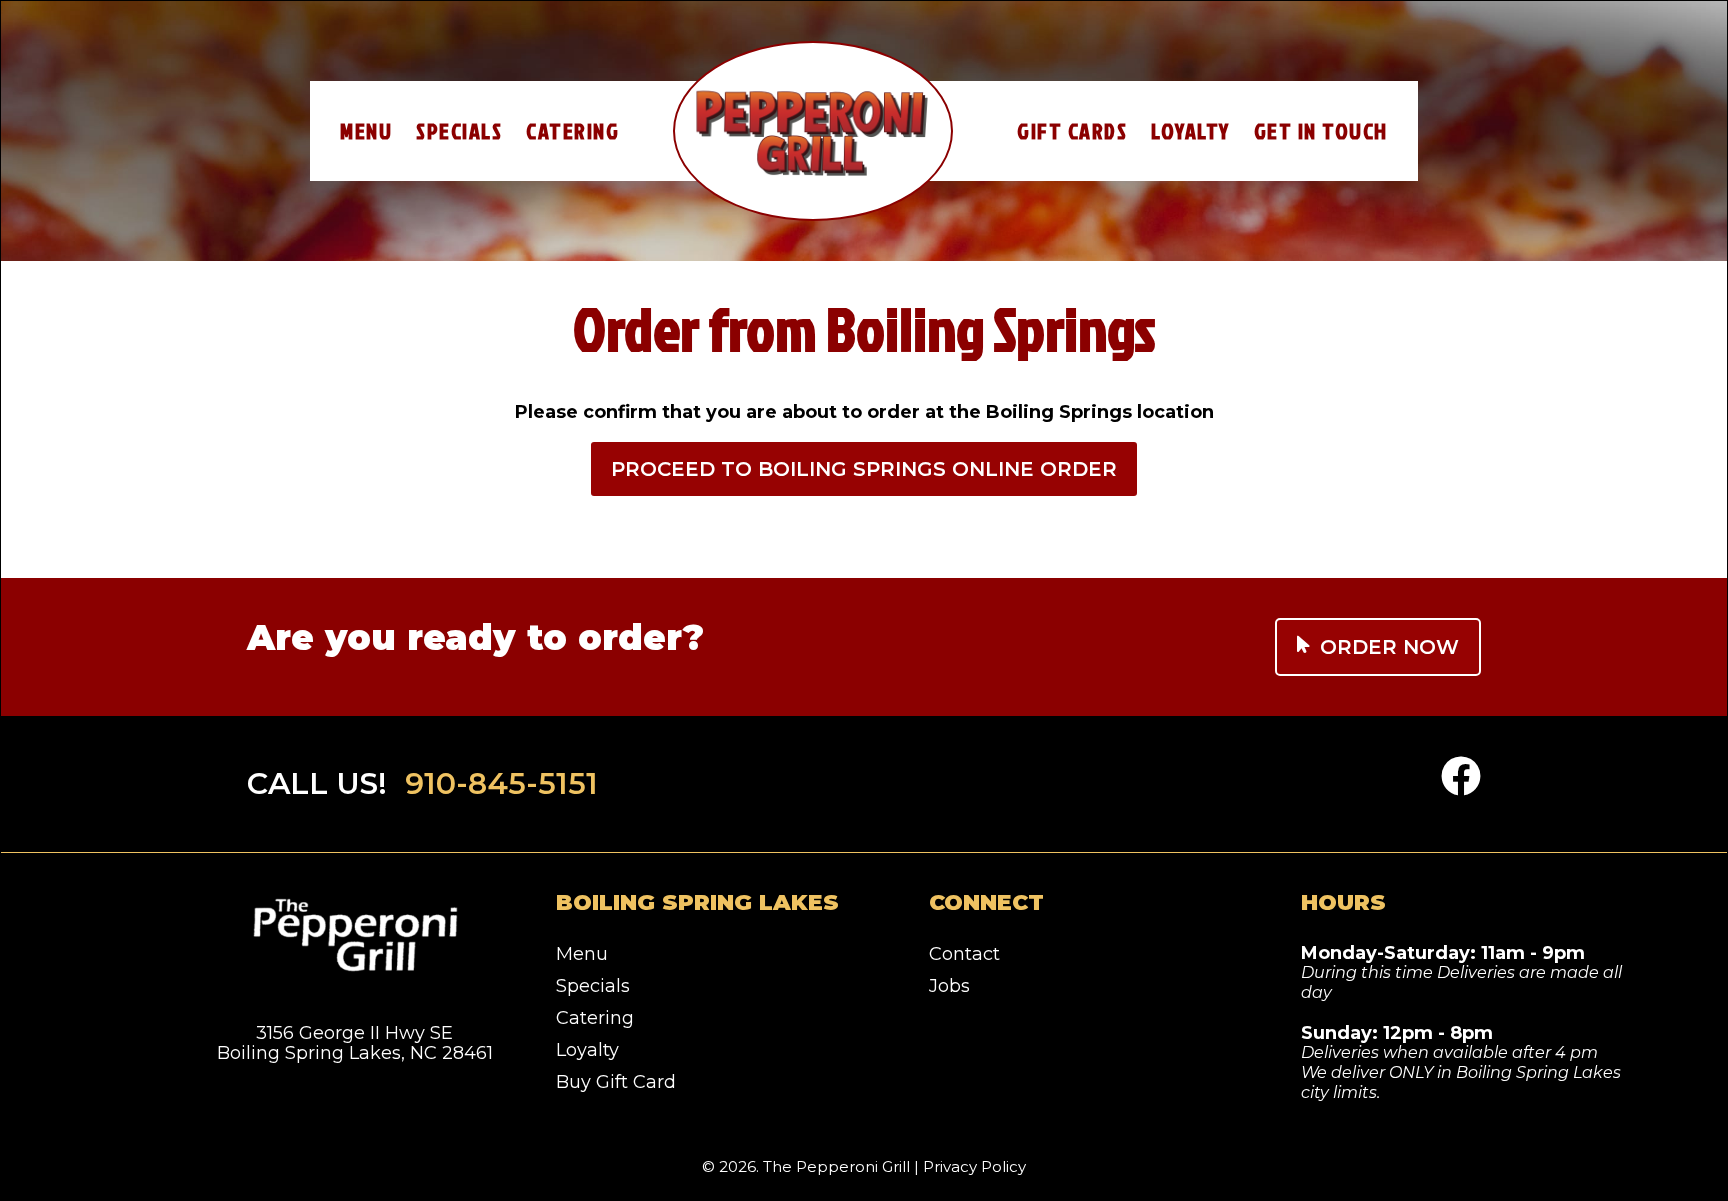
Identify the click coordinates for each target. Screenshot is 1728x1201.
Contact (964, 954)
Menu (366, 130)
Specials (459, 130)
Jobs (949, 986)
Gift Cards (1072, 130)
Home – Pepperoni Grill (813, 131)
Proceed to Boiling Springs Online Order (864, 469)
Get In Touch (1321, 130)
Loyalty (1190, 130)
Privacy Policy (974, 1166)
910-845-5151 (501, 783)
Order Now (1389, 647)
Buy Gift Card (616, 1082)
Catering (572, 130)
